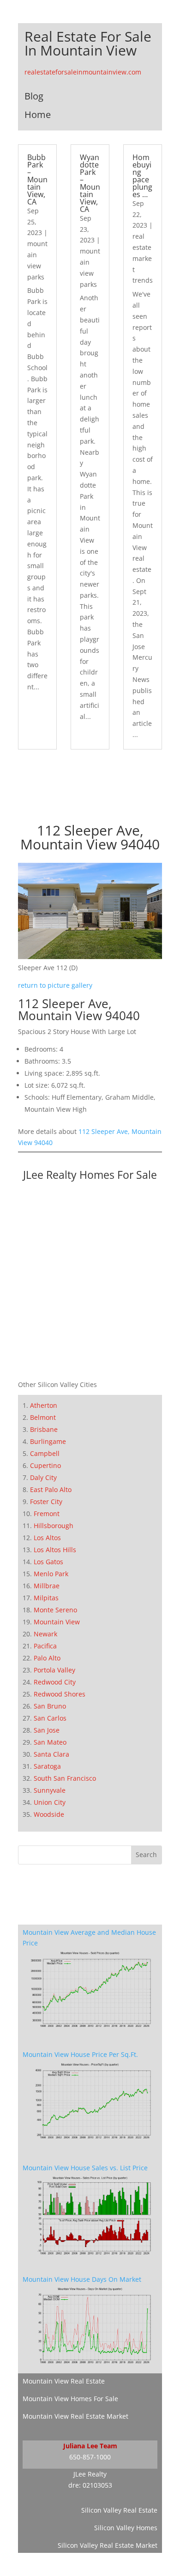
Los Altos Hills (55, 1550)
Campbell (45, 1453)
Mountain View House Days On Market (82, 2279)
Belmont (43, 1417)
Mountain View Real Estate (64, 2381)
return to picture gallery (55, 985)
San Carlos (50, 1718)
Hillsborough (54, 1526)
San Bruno (50, 1706)
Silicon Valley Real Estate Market (108, 2545)
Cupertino (45, 1465)
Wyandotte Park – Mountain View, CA (90, 183)
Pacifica (45, 1646)
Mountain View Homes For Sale (70, 2399)
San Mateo (50, 1742)
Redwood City (55, 1682)
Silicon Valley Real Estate (119, 2510)
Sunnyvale (50, 1790)
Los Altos (47, 1538)
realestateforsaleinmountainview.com (83, 72)
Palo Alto (47, 1658)
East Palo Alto (51, 1489)
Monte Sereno (55, 1610)
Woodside (49, 1814)
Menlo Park (51, 1574)
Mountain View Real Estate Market (75, 2416)
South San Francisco (65, 1778)
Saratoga (47, 1766)
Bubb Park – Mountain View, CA (37, 180)
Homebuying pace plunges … (142, 176)
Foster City (46, 1502)
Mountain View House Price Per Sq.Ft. (80, 2054)
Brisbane (44, 1429)
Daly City (43, 1477)
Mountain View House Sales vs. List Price (85, 2168)
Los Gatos (48, 1562)
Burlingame (48, 1441)
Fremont (47, 1514)
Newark (45, 1634)
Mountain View (57, 1622)
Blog (34, 96)
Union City (50, 1802)
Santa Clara (51, 1754)
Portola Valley (54, 1670)
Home (38, 115)
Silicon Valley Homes (126, 2528)
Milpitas (46, 1598)
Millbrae (47, 1586)
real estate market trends (143, 258)
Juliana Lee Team (90, 2446)
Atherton (44, 1405)
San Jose (47, 1730)
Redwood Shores (60, 1694)
